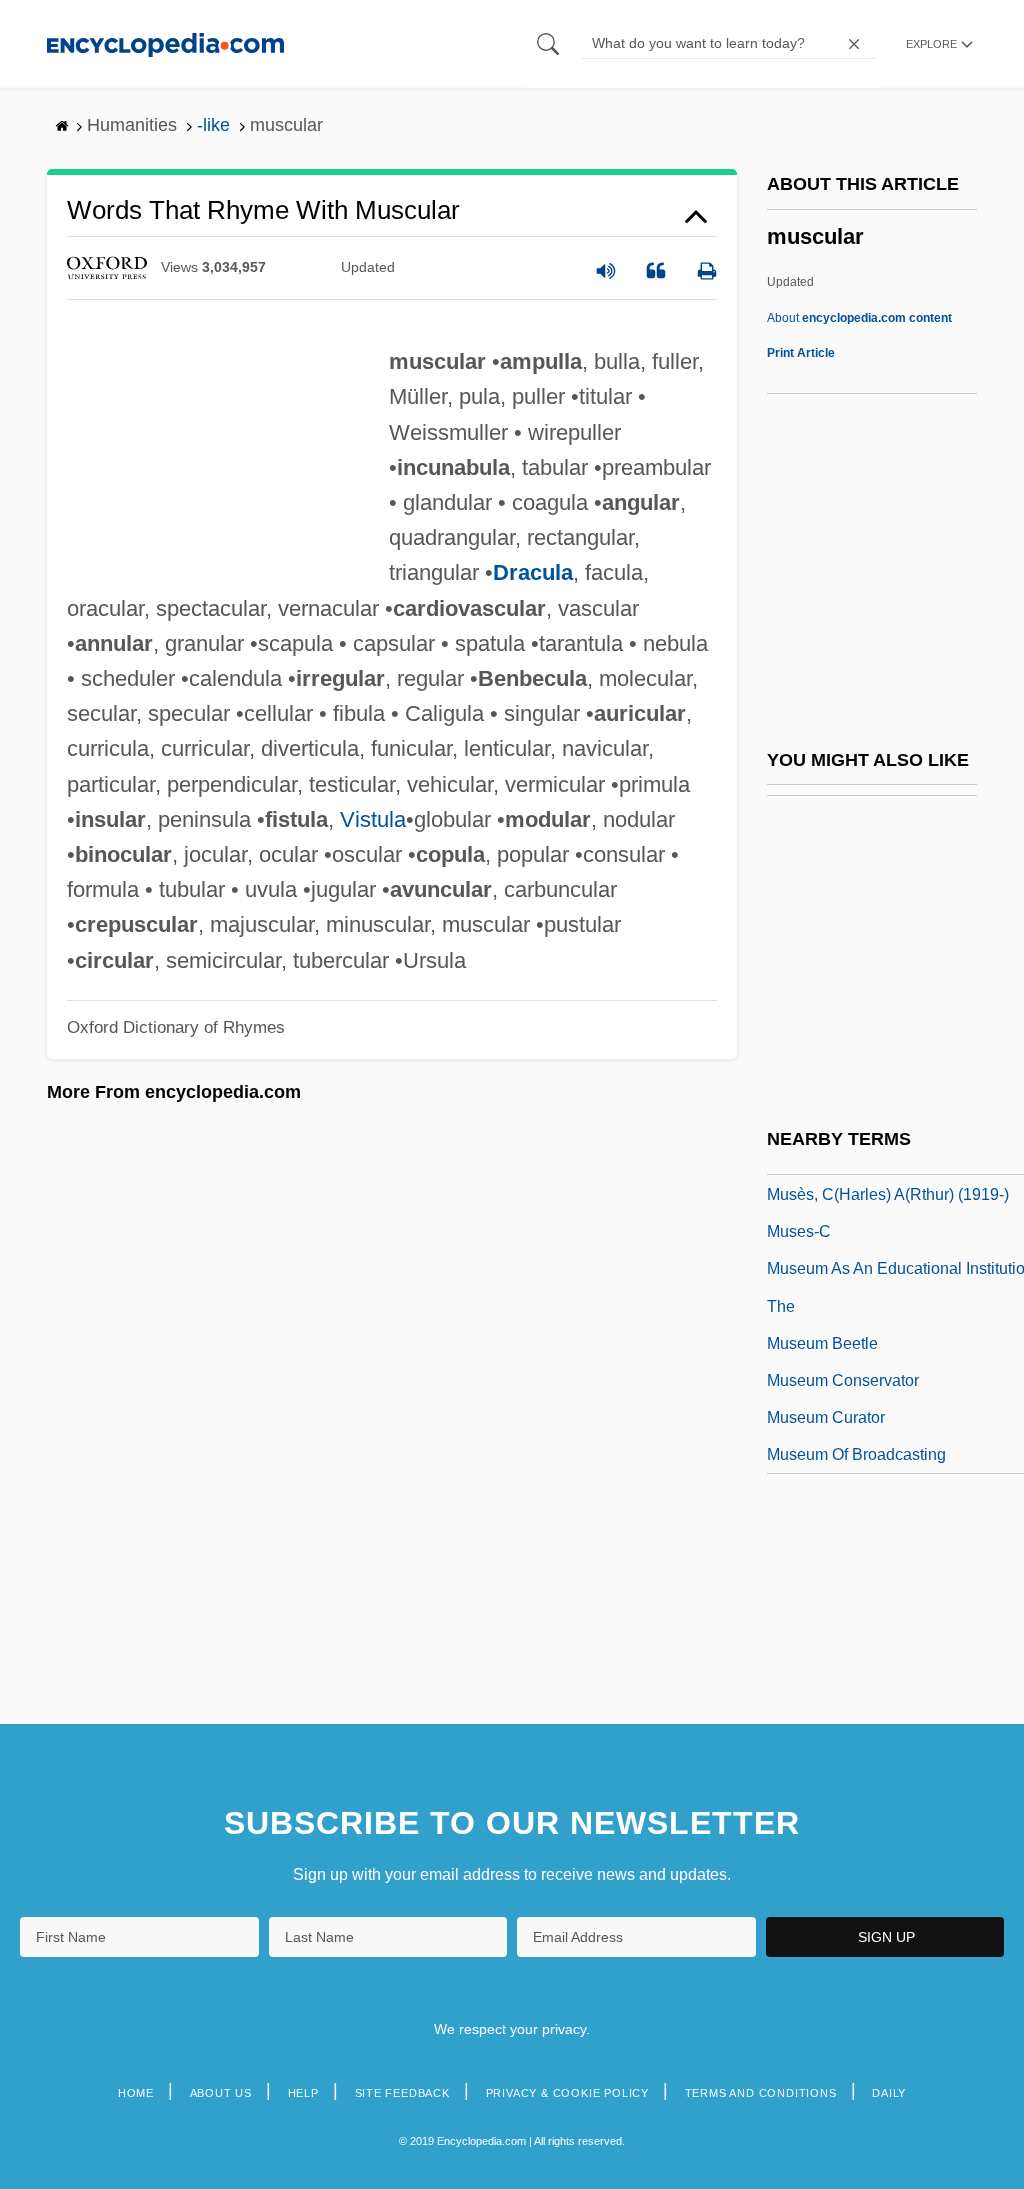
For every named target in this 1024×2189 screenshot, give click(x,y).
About (859, 318)
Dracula (533, 572)
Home (136, 2093)
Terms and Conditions (761, 2093)
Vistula (373, 819)
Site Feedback (402, 2093)
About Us (221, 2093)
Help (303, 2093)
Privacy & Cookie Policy (567, 2093)
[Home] (165, 43)
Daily (889, 2093)
